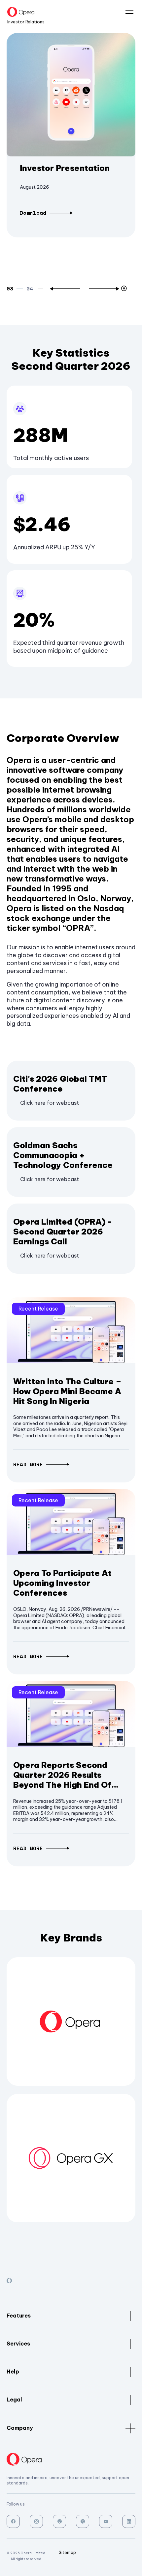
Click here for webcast (50, 1103)
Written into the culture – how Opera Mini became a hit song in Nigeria (67, 1391)
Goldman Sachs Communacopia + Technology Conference (63, 1155)
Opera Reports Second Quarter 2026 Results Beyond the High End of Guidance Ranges (62, 1775)
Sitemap (67, 2552)
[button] (65, 289)
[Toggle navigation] (127, 12)
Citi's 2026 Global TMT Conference (60, 1084)
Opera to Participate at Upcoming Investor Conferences (62, 1583)
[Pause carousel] (125, 289)
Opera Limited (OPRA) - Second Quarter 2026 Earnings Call (63, 1232)
